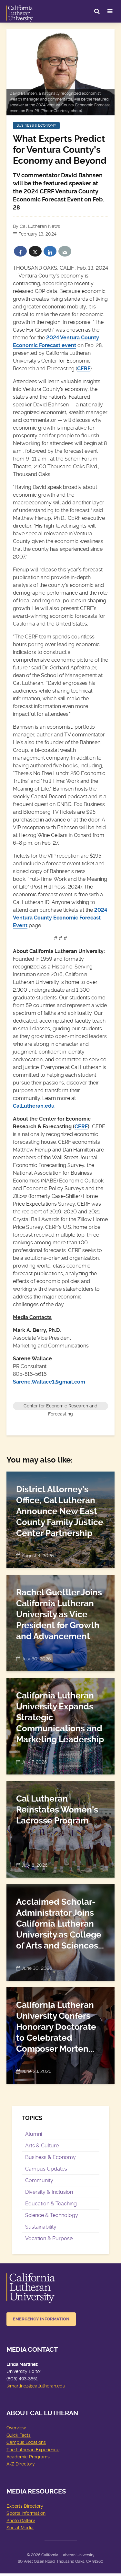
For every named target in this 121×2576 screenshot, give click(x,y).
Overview (16, 2428)
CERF (84, 369)
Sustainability (41, 2227)
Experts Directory (25, 2506)
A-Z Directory (21, 2464)
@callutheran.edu (47, 2386)
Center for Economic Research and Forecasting (60, 1407)
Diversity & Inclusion (49, 2192)
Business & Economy (36, 126)
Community (39, 2180)
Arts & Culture (42, 2146)
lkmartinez (17, 2386)
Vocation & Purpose (49, 2238)
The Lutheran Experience (33, 2450)
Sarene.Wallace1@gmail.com (49, 1382)
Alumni (34, 2134)
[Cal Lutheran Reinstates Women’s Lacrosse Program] (60, 1828)
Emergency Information (41, 2319)
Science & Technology (52, 2215)
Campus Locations (26, 2442)
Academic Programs (28, 2457)
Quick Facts (19, 2435)
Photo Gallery (21, 2521)
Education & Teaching (51, 2204)
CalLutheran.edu (34, 1106)
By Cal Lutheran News (36, 226)
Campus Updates (46, 2169)
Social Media (20, 2528)
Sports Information (26, 2513)
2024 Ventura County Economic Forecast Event (60, 918)
